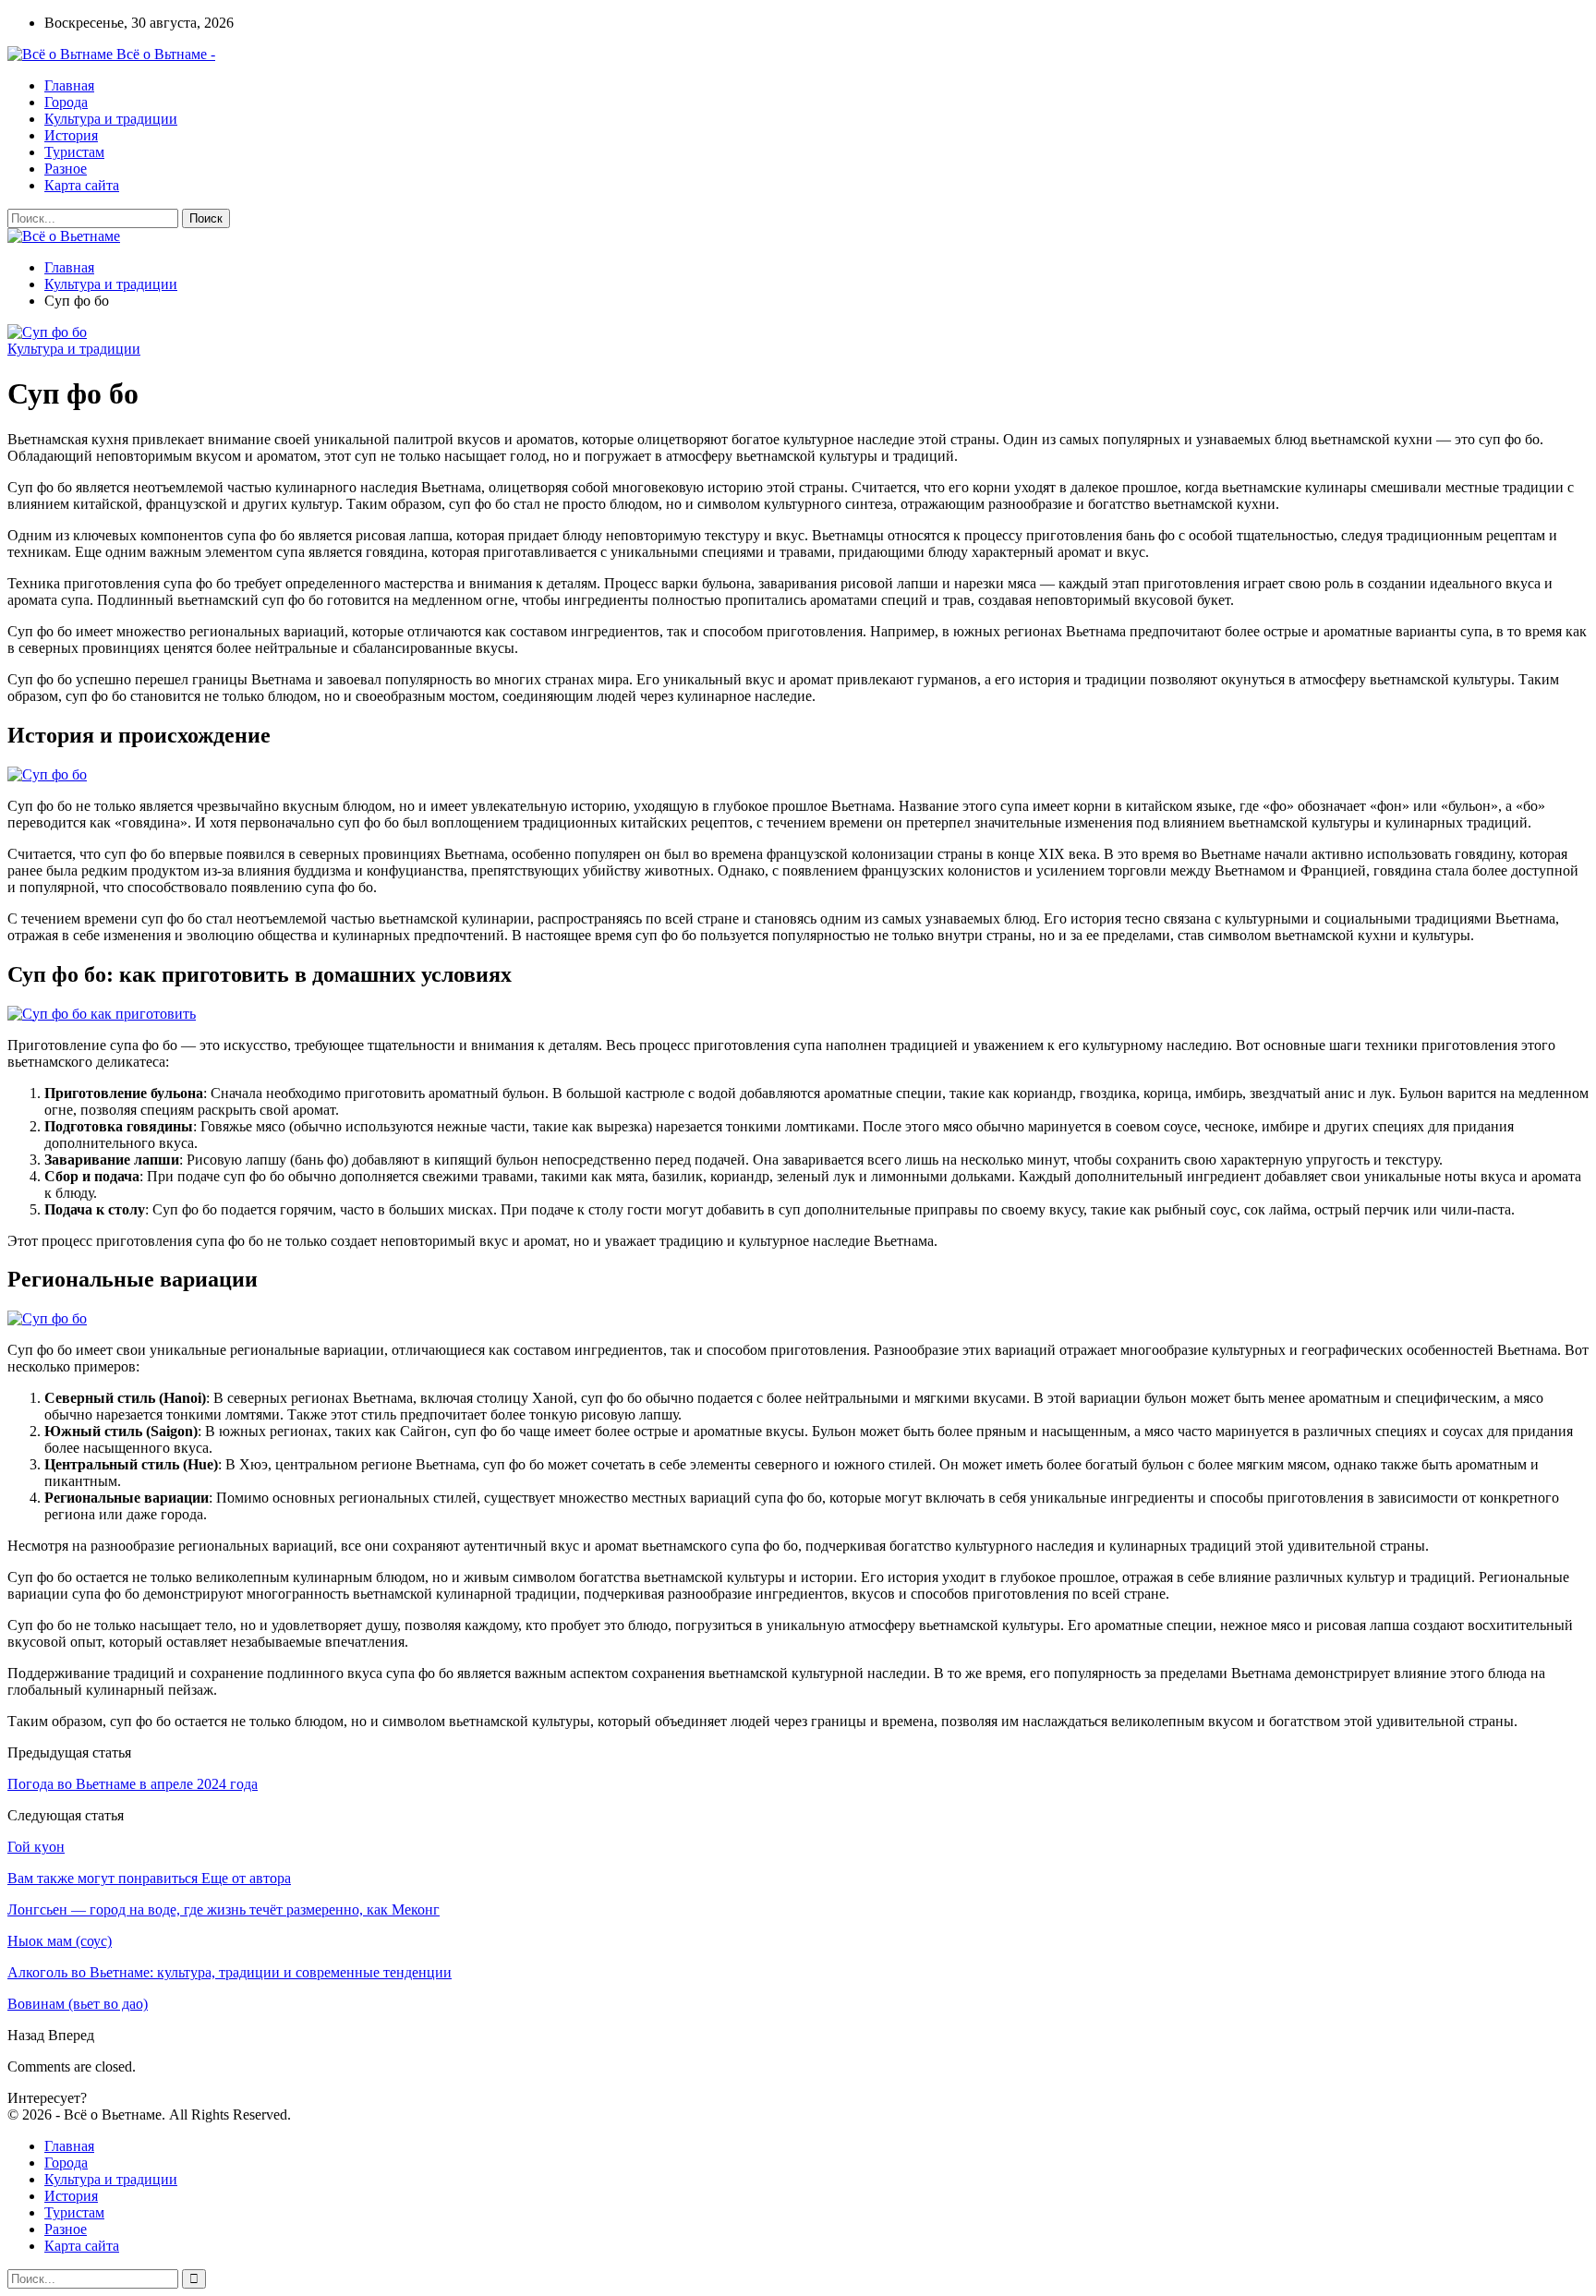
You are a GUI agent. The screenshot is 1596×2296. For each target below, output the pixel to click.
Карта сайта (82, 185)
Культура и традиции (111, 119)
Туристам (74, 152)
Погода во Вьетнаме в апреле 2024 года (133, 1784)
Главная (69, 85)
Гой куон (36, 1847)
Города (66, 102)
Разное (66, 169)
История (71, 135)
